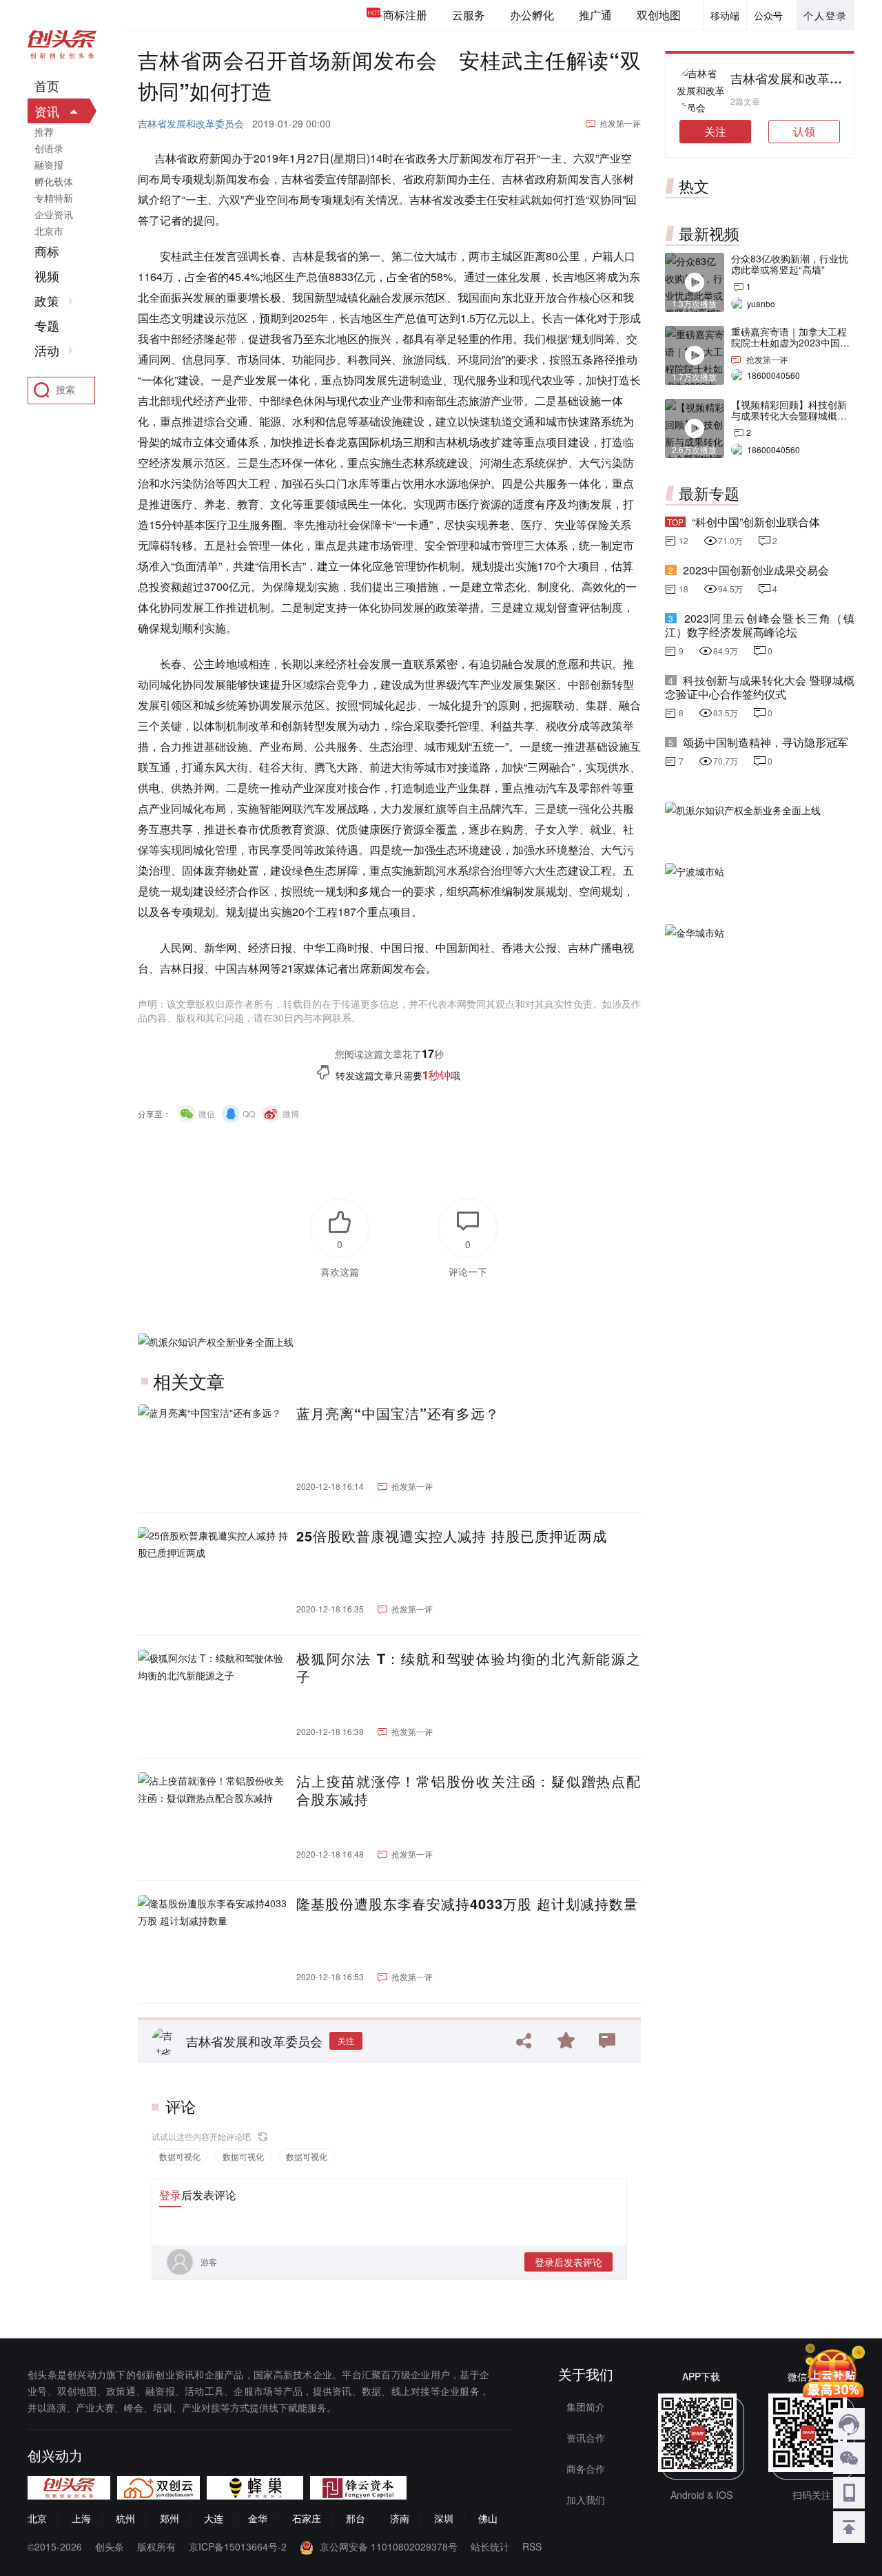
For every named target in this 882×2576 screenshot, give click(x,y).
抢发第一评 (620, 123)
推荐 (44, 132)
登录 (170, 2195)
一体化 (502, 277)
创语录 (49, 148)
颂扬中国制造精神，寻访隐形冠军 (766, 742)
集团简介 (586, 2407)
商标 (47, 251)
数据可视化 (180, 2156)
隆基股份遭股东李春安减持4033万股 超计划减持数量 (467, 1904)
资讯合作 (586, 2438)
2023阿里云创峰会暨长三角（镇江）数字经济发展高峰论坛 (760, 625)
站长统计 (490, 2546)
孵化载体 (54, 181)
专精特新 (54, 198)
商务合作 (586, 2469)
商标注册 (405, 15)
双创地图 (659, 15)
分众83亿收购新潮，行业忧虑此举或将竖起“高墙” (790, 264)
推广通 (595, 15)
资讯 (47, 111)
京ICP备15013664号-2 (238, 2546)
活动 (47, 351)
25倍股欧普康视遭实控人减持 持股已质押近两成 (452, 1536)
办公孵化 (532, 15)
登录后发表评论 (568, 2262)
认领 (804, 131)
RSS (532, 2546)
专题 (47, 326)
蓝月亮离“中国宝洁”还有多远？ (398, 1413)
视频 (47, 276)
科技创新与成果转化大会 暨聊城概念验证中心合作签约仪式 (760, 687)
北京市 (49, 231)
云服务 (469, 15)
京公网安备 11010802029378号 (389, 2546)
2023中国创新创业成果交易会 (756, 570)
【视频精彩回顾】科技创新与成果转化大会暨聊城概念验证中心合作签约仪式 (789, 415)
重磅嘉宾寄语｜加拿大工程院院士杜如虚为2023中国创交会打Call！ (790, 342)
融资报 (49, 165)
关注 (346, 2040)
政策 (47, 301)
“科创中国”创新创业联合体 (756, 522)
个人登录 (825, 15)
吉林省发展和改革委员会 (191, 123)
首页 (47, 86)
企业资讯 (54, 214)
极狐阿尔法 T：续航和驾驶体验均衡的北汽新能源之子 (469, 1668)
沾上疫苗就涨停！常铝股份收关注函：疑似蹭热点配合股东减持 (469, 1790)
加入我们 (586, 2500)
